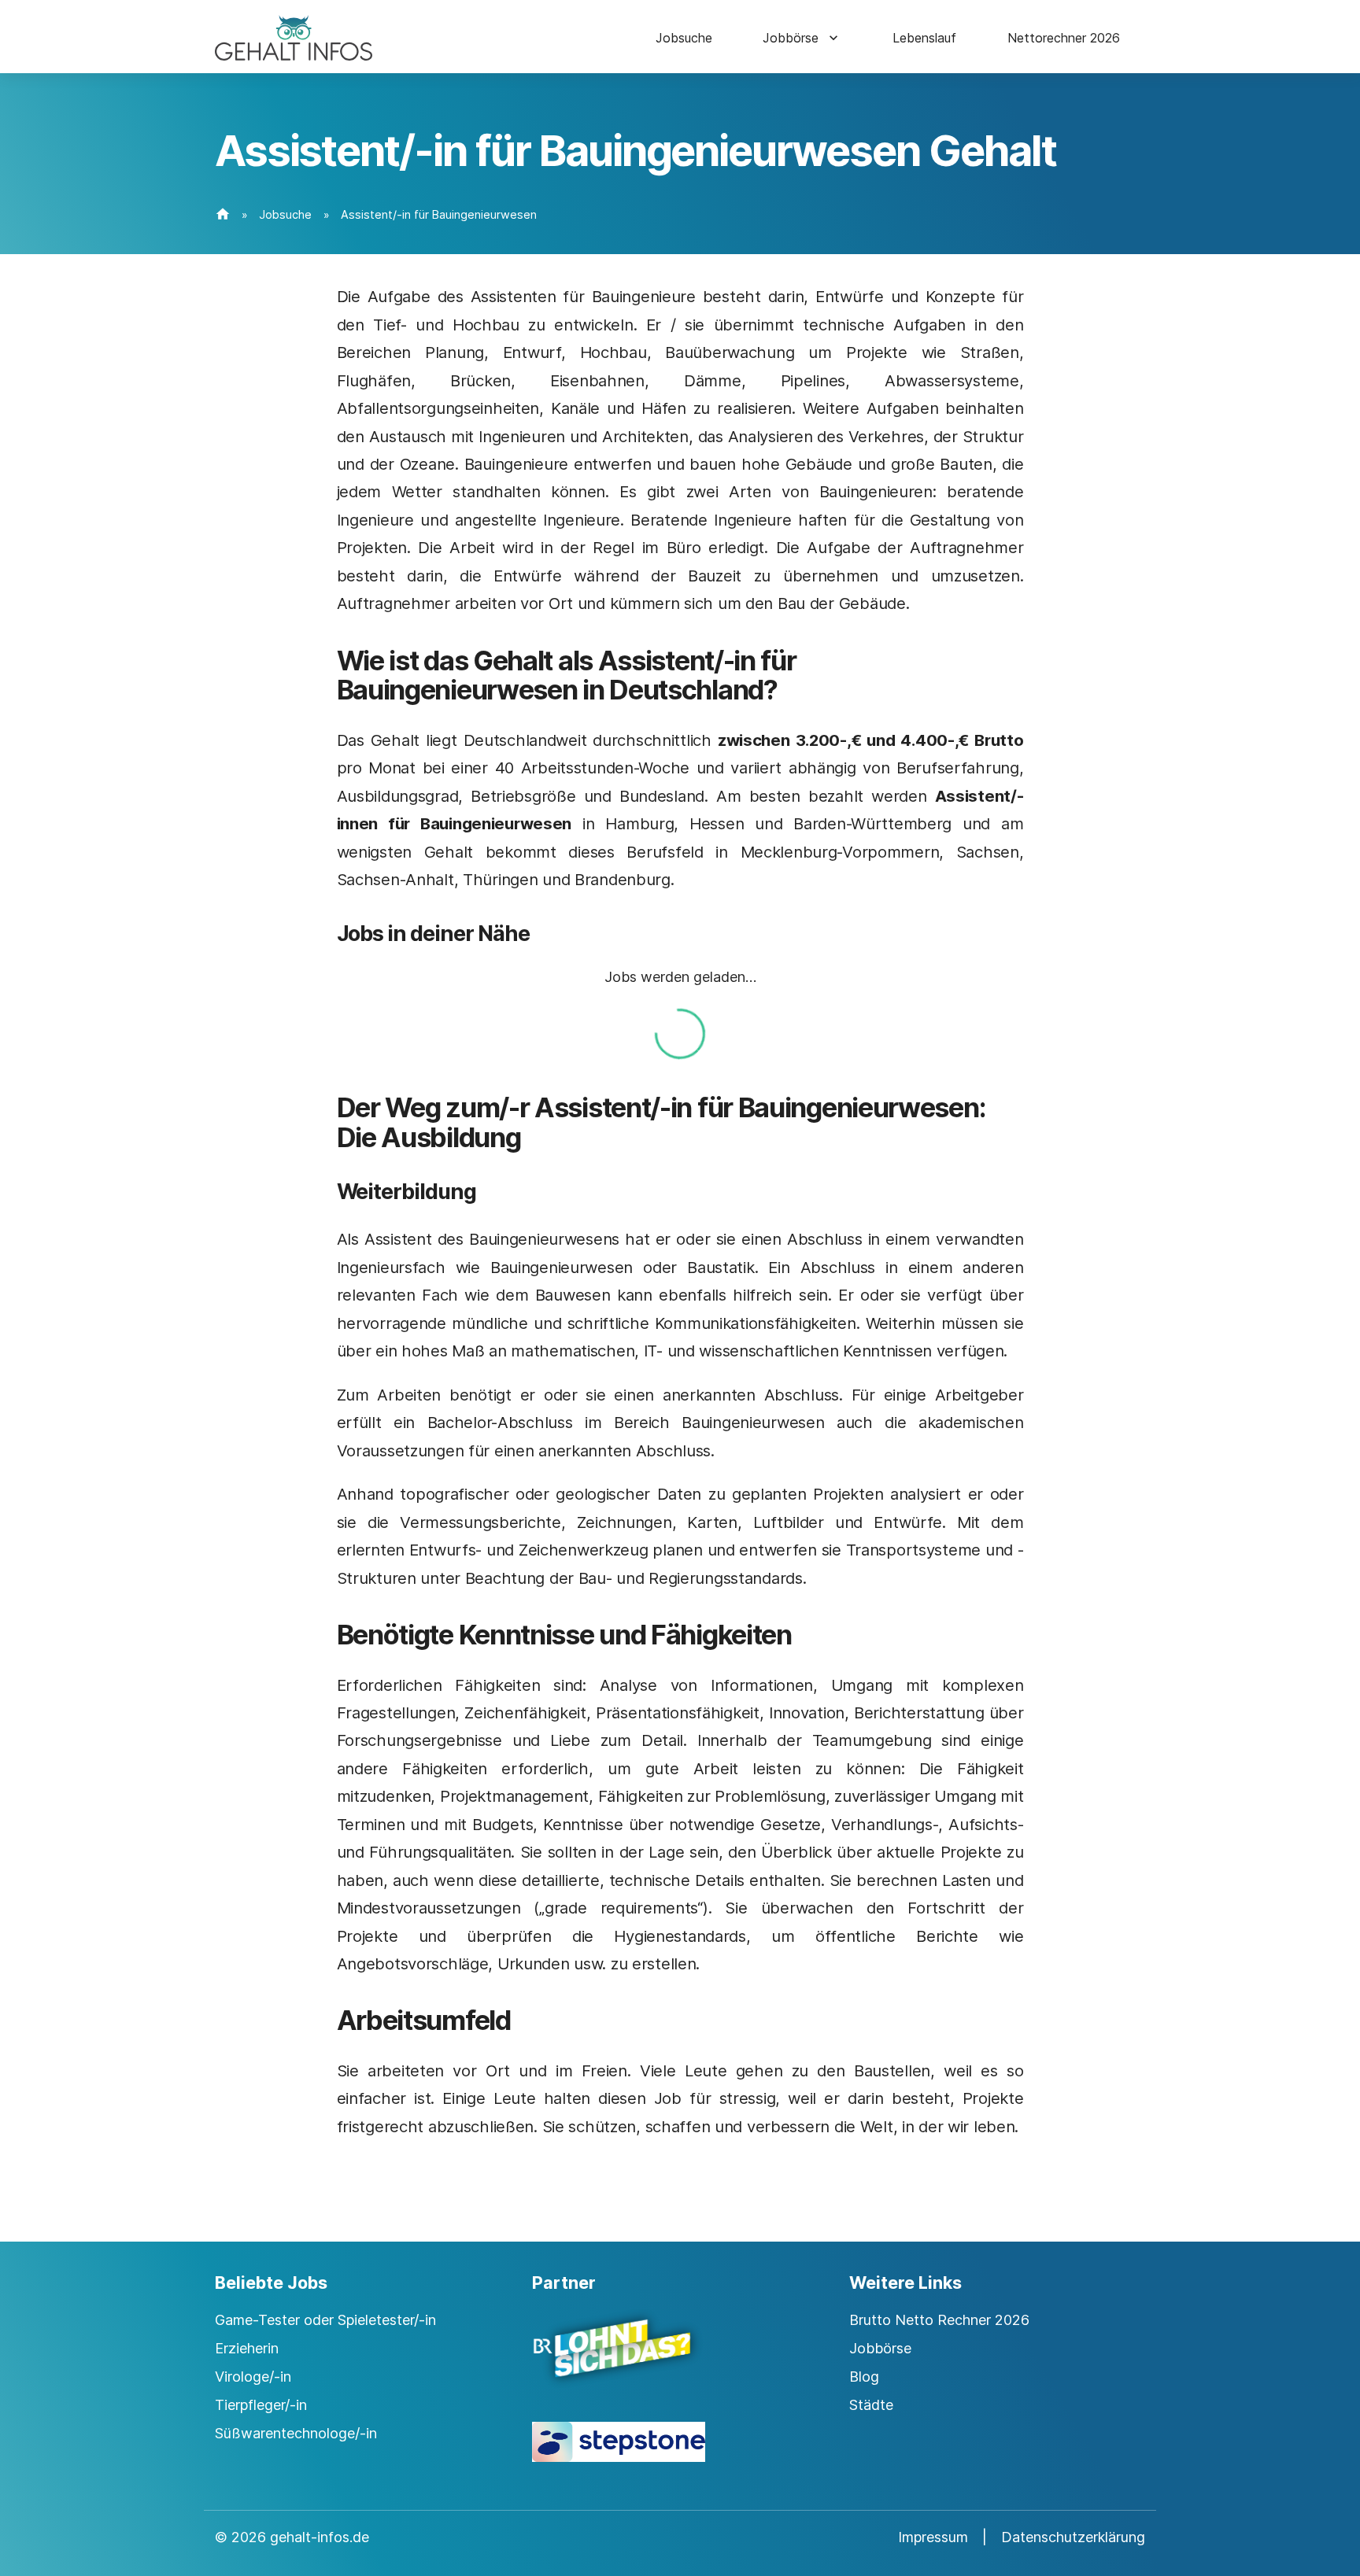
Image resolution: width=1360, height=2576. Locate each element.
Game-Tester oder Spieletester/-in (325, 2320)
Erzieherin (247, 2348)
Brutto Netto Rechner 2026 (939, 2320)
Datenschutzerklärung (1073, 2537)
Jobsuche (684, 38)
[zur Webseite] (680, 2362)
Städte (871, 2405)
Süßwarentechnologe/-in (296, 2433)
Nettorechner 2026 (1064, 38)
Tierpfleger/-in (261, 2405)
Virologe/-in (253, 2377)
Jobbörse (791, 38)
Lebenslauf (924, 38)
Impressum (933, 2537)
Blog (864, 2377)
